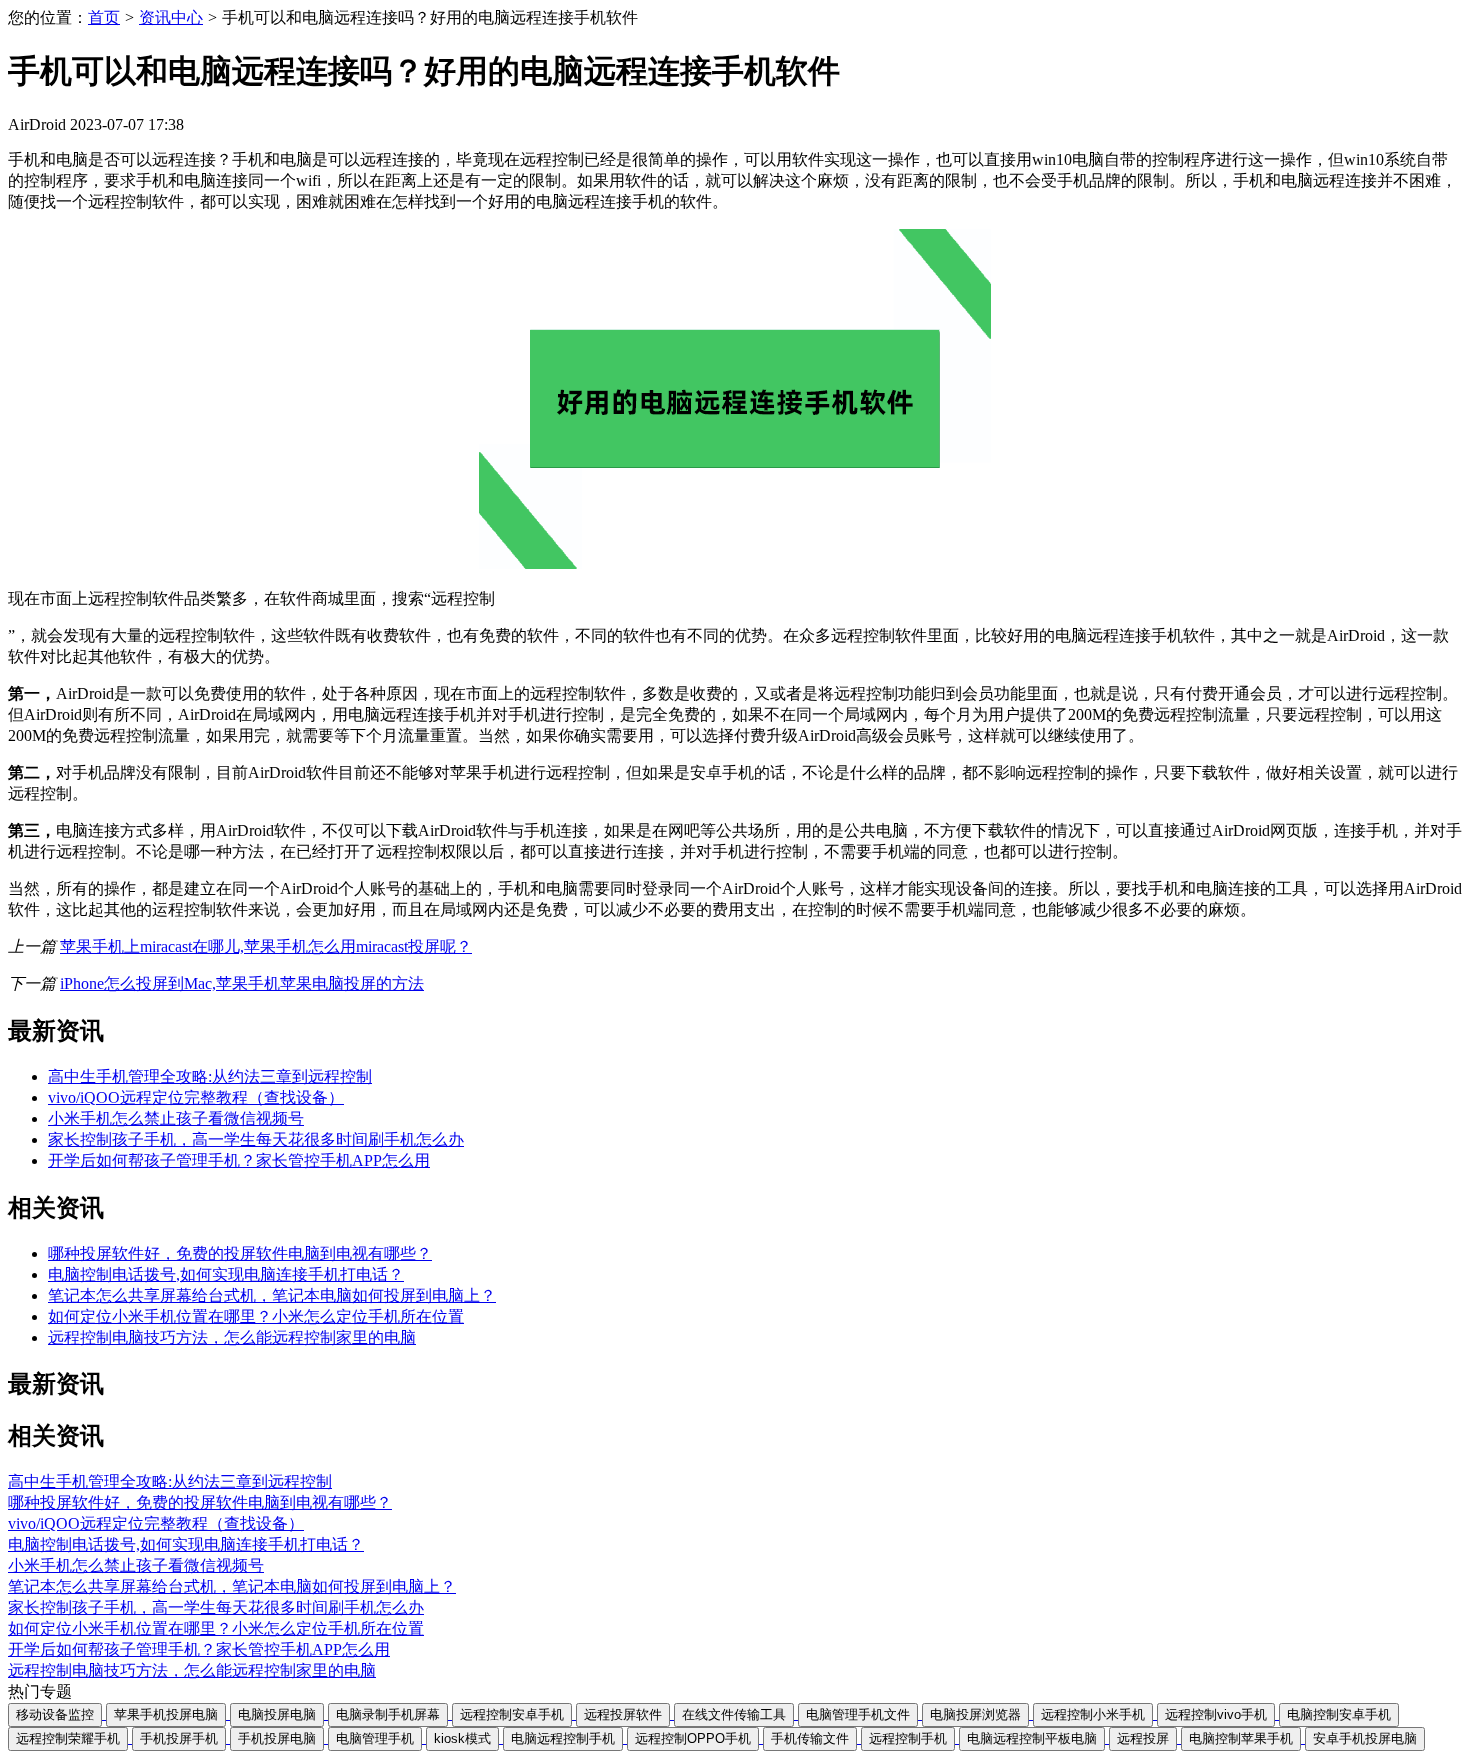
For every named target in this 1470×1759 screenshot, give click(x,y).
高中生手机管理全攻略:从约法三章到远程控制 (210, 1076)
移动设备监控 (55, 1714)
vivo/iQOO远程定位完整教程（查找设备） (196, 1097)
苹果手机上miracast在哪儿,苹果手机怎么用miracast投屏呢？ (266, 946)
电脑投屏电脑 (277, 1714)
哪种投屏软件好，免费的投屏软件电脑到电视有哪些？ (240, 1253)
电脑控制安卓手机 (1339, 1714)
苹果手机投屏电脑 (166, 1714)
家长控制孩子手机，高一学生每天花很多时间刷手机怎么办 (256, 1139)
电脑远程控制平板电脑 (1032, 1738)
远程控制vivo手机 (1216, 1714)
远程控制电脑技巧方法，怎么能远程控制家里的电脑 (232, 1337)
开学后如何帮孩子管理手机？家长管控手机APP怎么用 (239, 1160)
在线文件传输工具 (734, 1714)
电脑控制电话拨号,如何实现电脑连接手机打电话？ (226, 1274)
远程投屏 (1143, 1738)
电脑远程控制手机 (563, 1738)
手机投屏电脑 (277, 1738)
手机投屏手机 (179, 1738)
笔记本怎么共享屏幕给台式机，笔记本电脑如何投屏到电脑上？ (272, 1295)
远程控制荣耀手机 (68, 1738)
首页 (104, 17)
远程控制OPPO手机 (693, 1738)
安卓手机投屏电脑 (1365, 1738)
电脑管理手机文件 (858, 1714)
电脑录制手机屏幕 (388, 1714)
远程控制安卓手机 (512, 1714)
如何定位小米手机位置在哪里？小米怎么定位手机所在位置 (256, 1316)
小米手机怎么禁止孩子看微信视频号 (176, 1118)
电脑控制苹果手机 (1241, 1738)
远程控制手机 (908, 1738)
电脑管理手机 (375, 1738)
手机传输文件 (810, 1738)
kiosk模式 (462, 1738)
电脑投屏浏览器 (975, 1714)
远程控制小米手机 (1093, 1714)
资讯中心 (171, 17)
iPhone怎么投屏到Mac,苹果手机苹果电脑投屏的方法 (242, 983)
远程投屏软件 (623, 1714)
